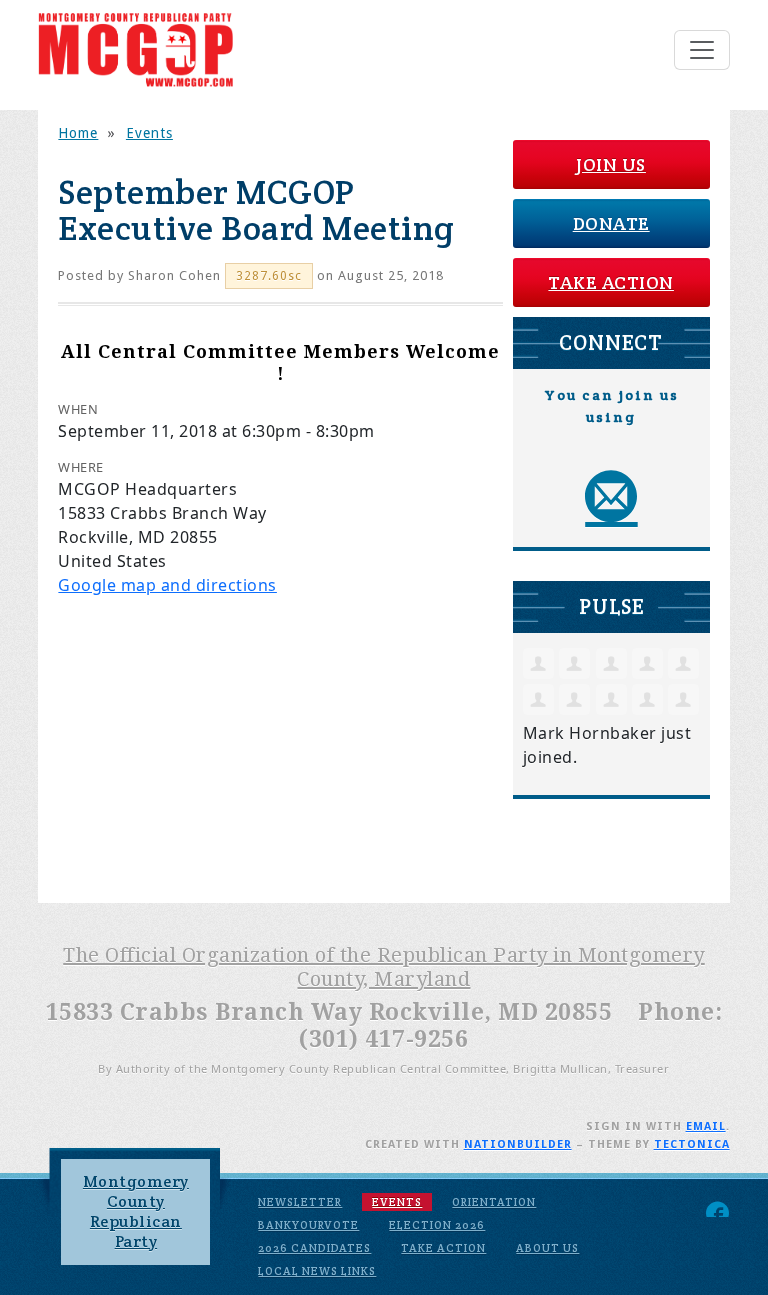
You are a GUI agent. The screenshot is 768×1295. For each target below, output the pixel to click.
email (706, 1126)
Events (149, 133)
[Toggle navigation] (702, 50)
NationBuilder (518, 1144)
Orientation (494, 1202)
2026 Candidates (314, 1248)
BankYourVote (308, 1225)
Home (78, 133)
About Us (547, 1248)
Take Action (611, 282)
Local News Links (317, 1271)
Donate (611, 223)
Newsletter (300, 1202)
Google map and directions (167, 585)
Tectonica (692, 1144)
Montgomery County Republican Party (136, 1211)
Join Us (611, 164)
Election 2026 (437, 1225)
